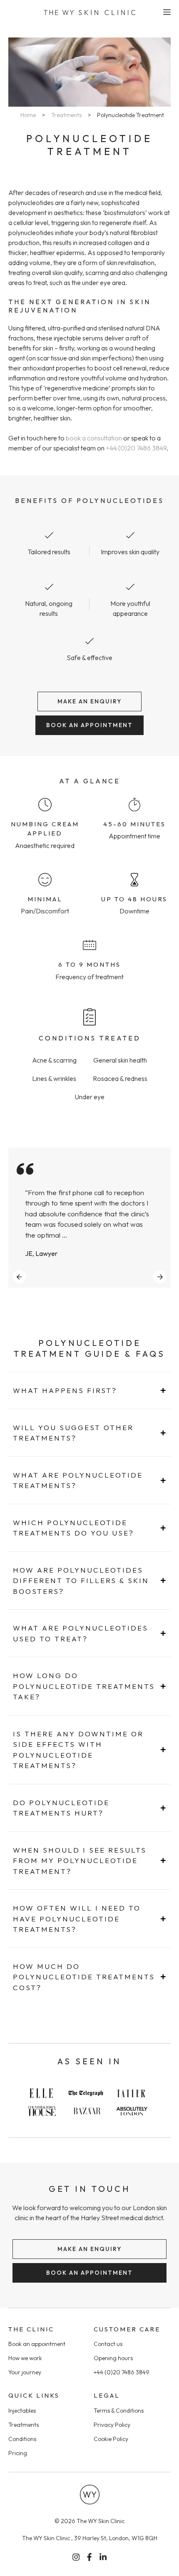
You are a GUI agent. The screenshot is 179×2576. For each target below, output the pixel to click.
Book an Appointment (89, 725)
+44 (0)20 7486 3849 (136, 448)
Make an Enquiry (89, 701)
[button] (19, 1277)
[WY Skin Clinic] (89, 13)
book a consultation (94, 438)
